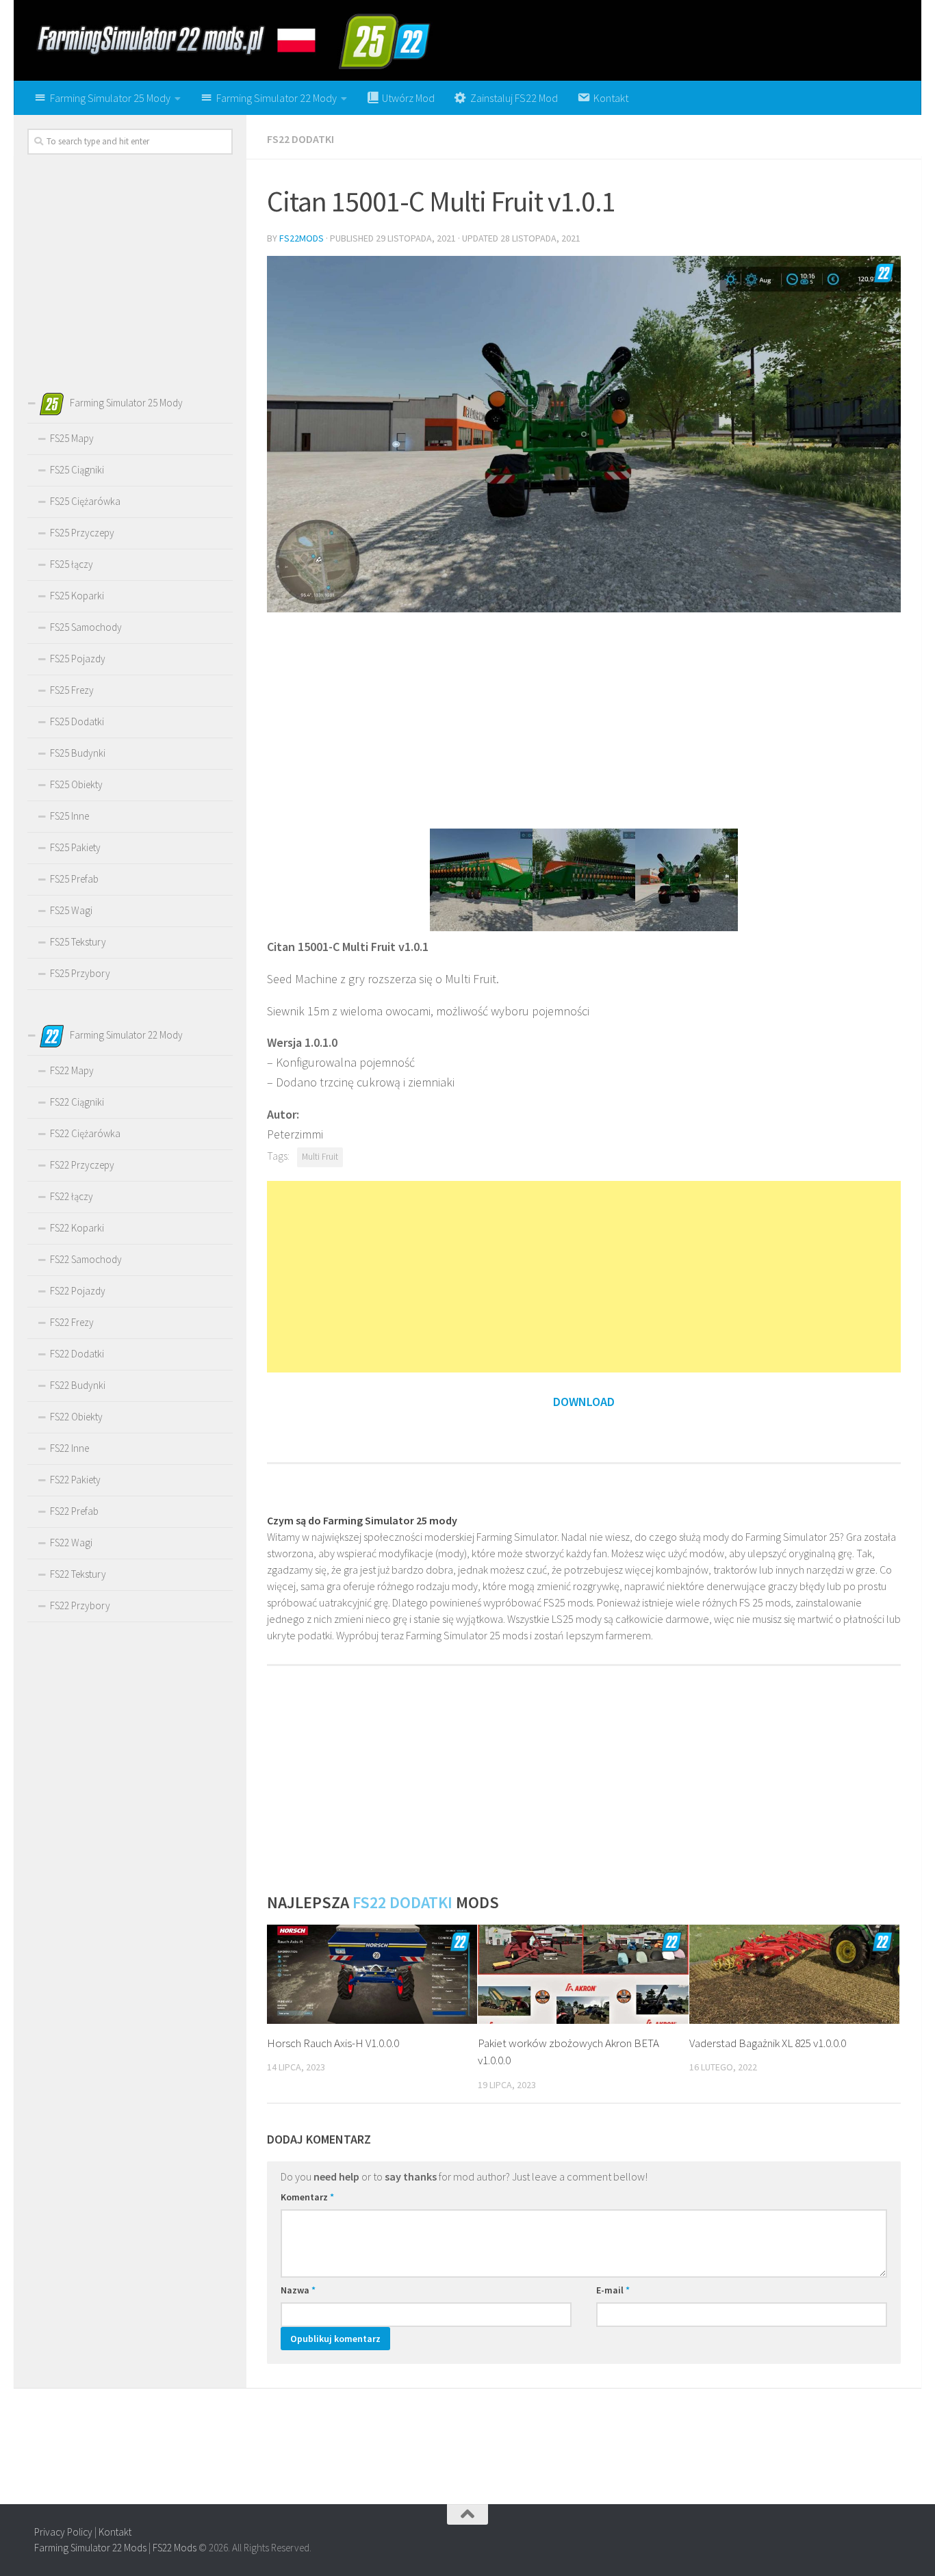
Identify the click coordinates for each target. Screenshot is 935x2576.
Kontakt (115, 2532)
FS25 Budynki (78, 753)
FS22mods (302, 238)
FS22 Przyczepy (82, 1165)
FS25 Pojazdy (78, 659)
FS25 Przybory (80, 973)
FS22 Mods (175, 2548)
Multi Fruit (320, 1157)
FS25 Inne (69, 816)
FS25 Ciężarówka (85, 501)
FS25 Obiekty (76, 784)
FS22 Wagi (71, 1543)
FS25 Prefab (74, 879)
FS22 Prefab (74, 1511)
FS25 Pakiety (75, 847)
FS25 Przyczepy (82, 533)
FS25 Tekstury (78, 942)
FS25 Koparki (77, 596)
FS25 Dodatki (77, 721)
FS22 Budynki (78, 1385)
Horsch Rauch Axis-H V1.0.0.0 (333, 2043)
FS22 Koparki (77, 1228)
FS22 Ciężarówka (85, 1133)
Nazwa (298, 2290)
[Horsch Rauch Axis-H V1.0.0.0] (372, 1974)
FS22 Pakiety (75, 1480)
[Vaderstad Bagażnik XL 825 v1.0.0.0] (794, 1974)
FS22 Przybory (80, 1605)
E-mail (613, 2290)
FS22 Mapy (72, 1070)
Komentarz (307, 2197)
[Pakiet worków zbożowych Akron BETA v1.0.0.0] (583, 1974)
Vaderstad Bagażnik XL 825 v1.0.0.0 (768, 2043)
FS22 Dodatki (300, 139)
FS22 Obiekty (76, 1417)
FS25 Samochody (86, 627)
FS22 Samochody (86, 1259)
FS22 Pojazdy (78, 1291)
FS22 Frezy (72, 1322)
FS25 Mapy (72, 438)
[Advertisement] (584, 719)
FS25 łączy (72, 564)
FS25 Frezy (72, 690)
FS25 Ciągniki (77, 470)
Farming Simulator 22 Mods (90, 2548)
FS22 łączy (72, 1196)
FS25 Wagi (71, 910)
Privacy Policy (63, 2532)
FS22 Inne (69, 1448)
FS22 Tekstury (78, 1574)
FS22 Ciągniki (77, 1102)
